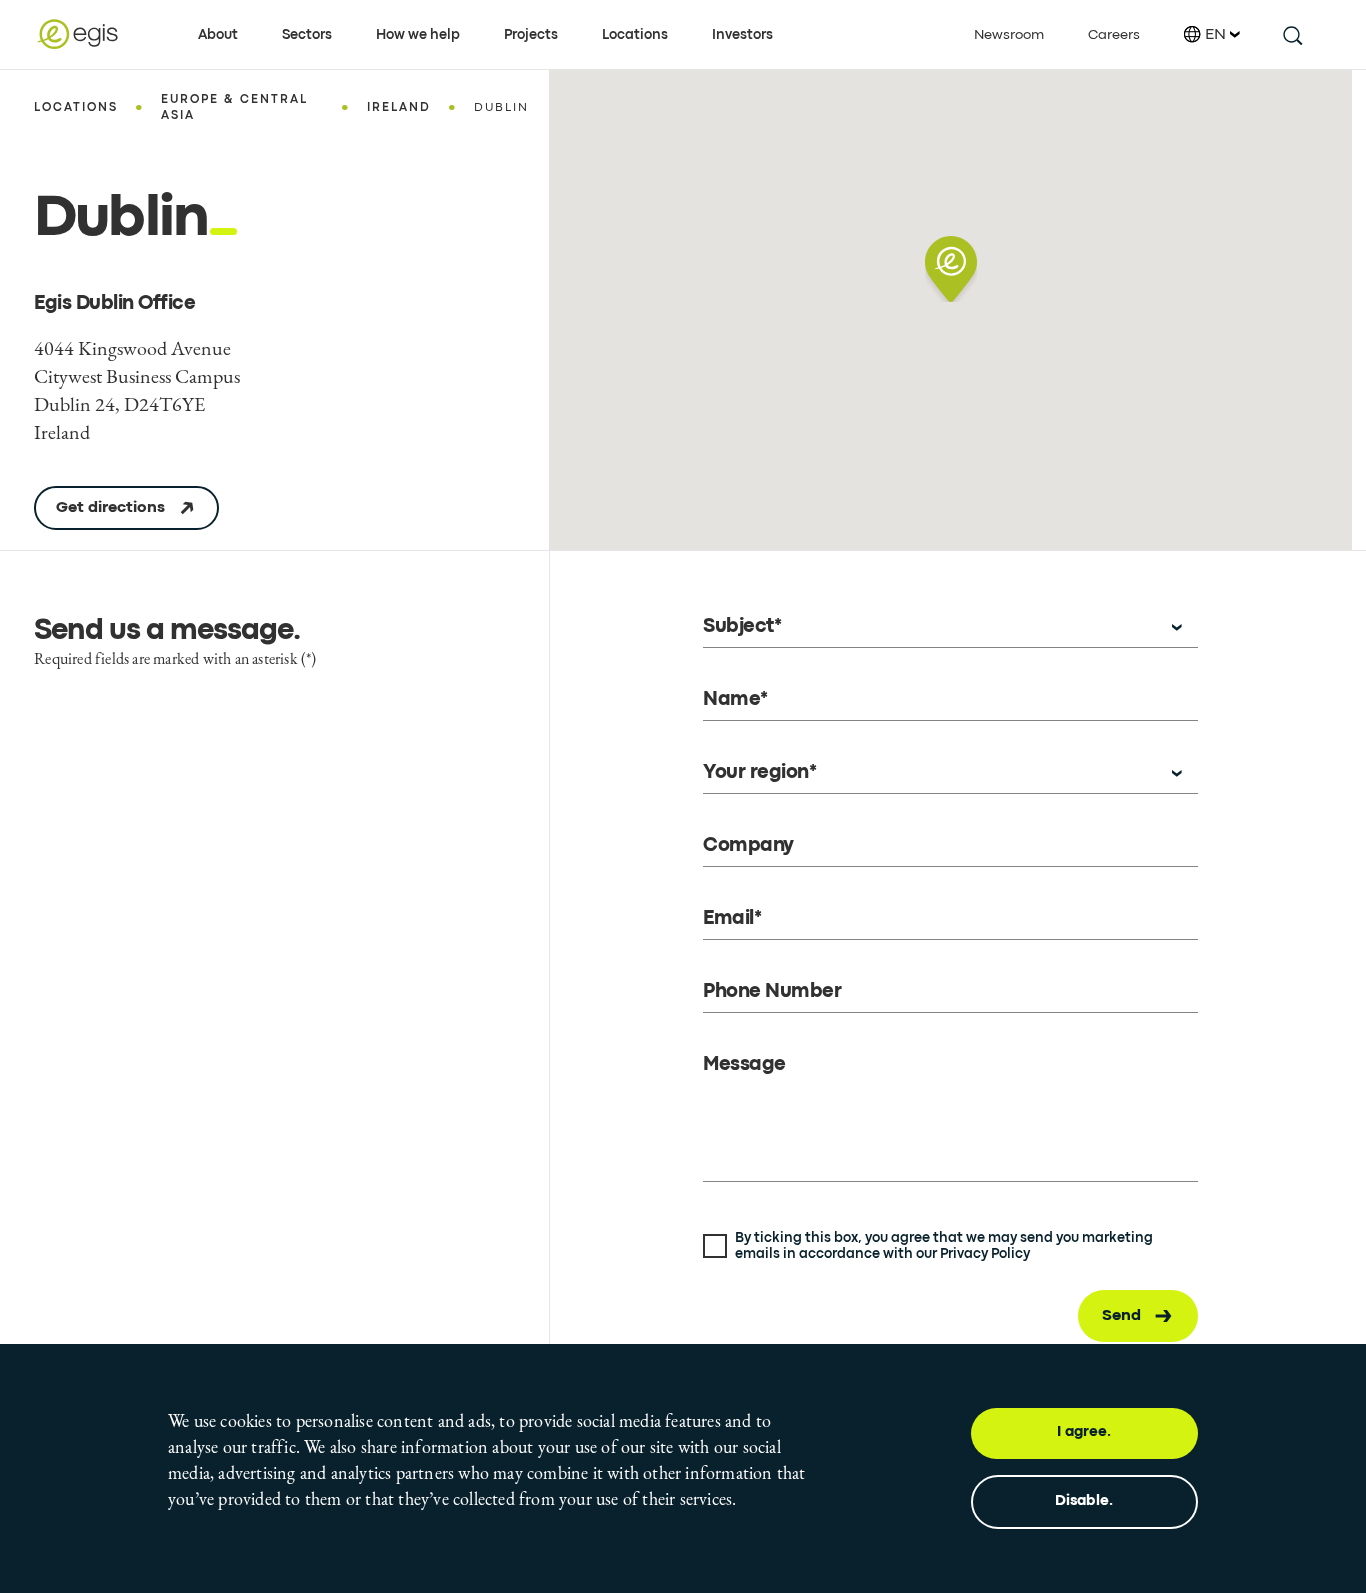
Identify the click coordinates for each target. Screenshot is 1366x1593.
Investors (742, 35)
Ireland (399, 108)
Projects (531, 35)
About (218, 35)
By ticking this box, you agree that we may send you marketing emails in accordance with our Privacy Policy (944, 1246)
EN (1215, 35)
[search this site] (1291, 34)
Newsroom (1009, 35)
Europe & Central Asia (234, 108)
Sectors (307, 35)
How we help (418, 35)
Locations (635, 35)
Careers (1114, 35)
